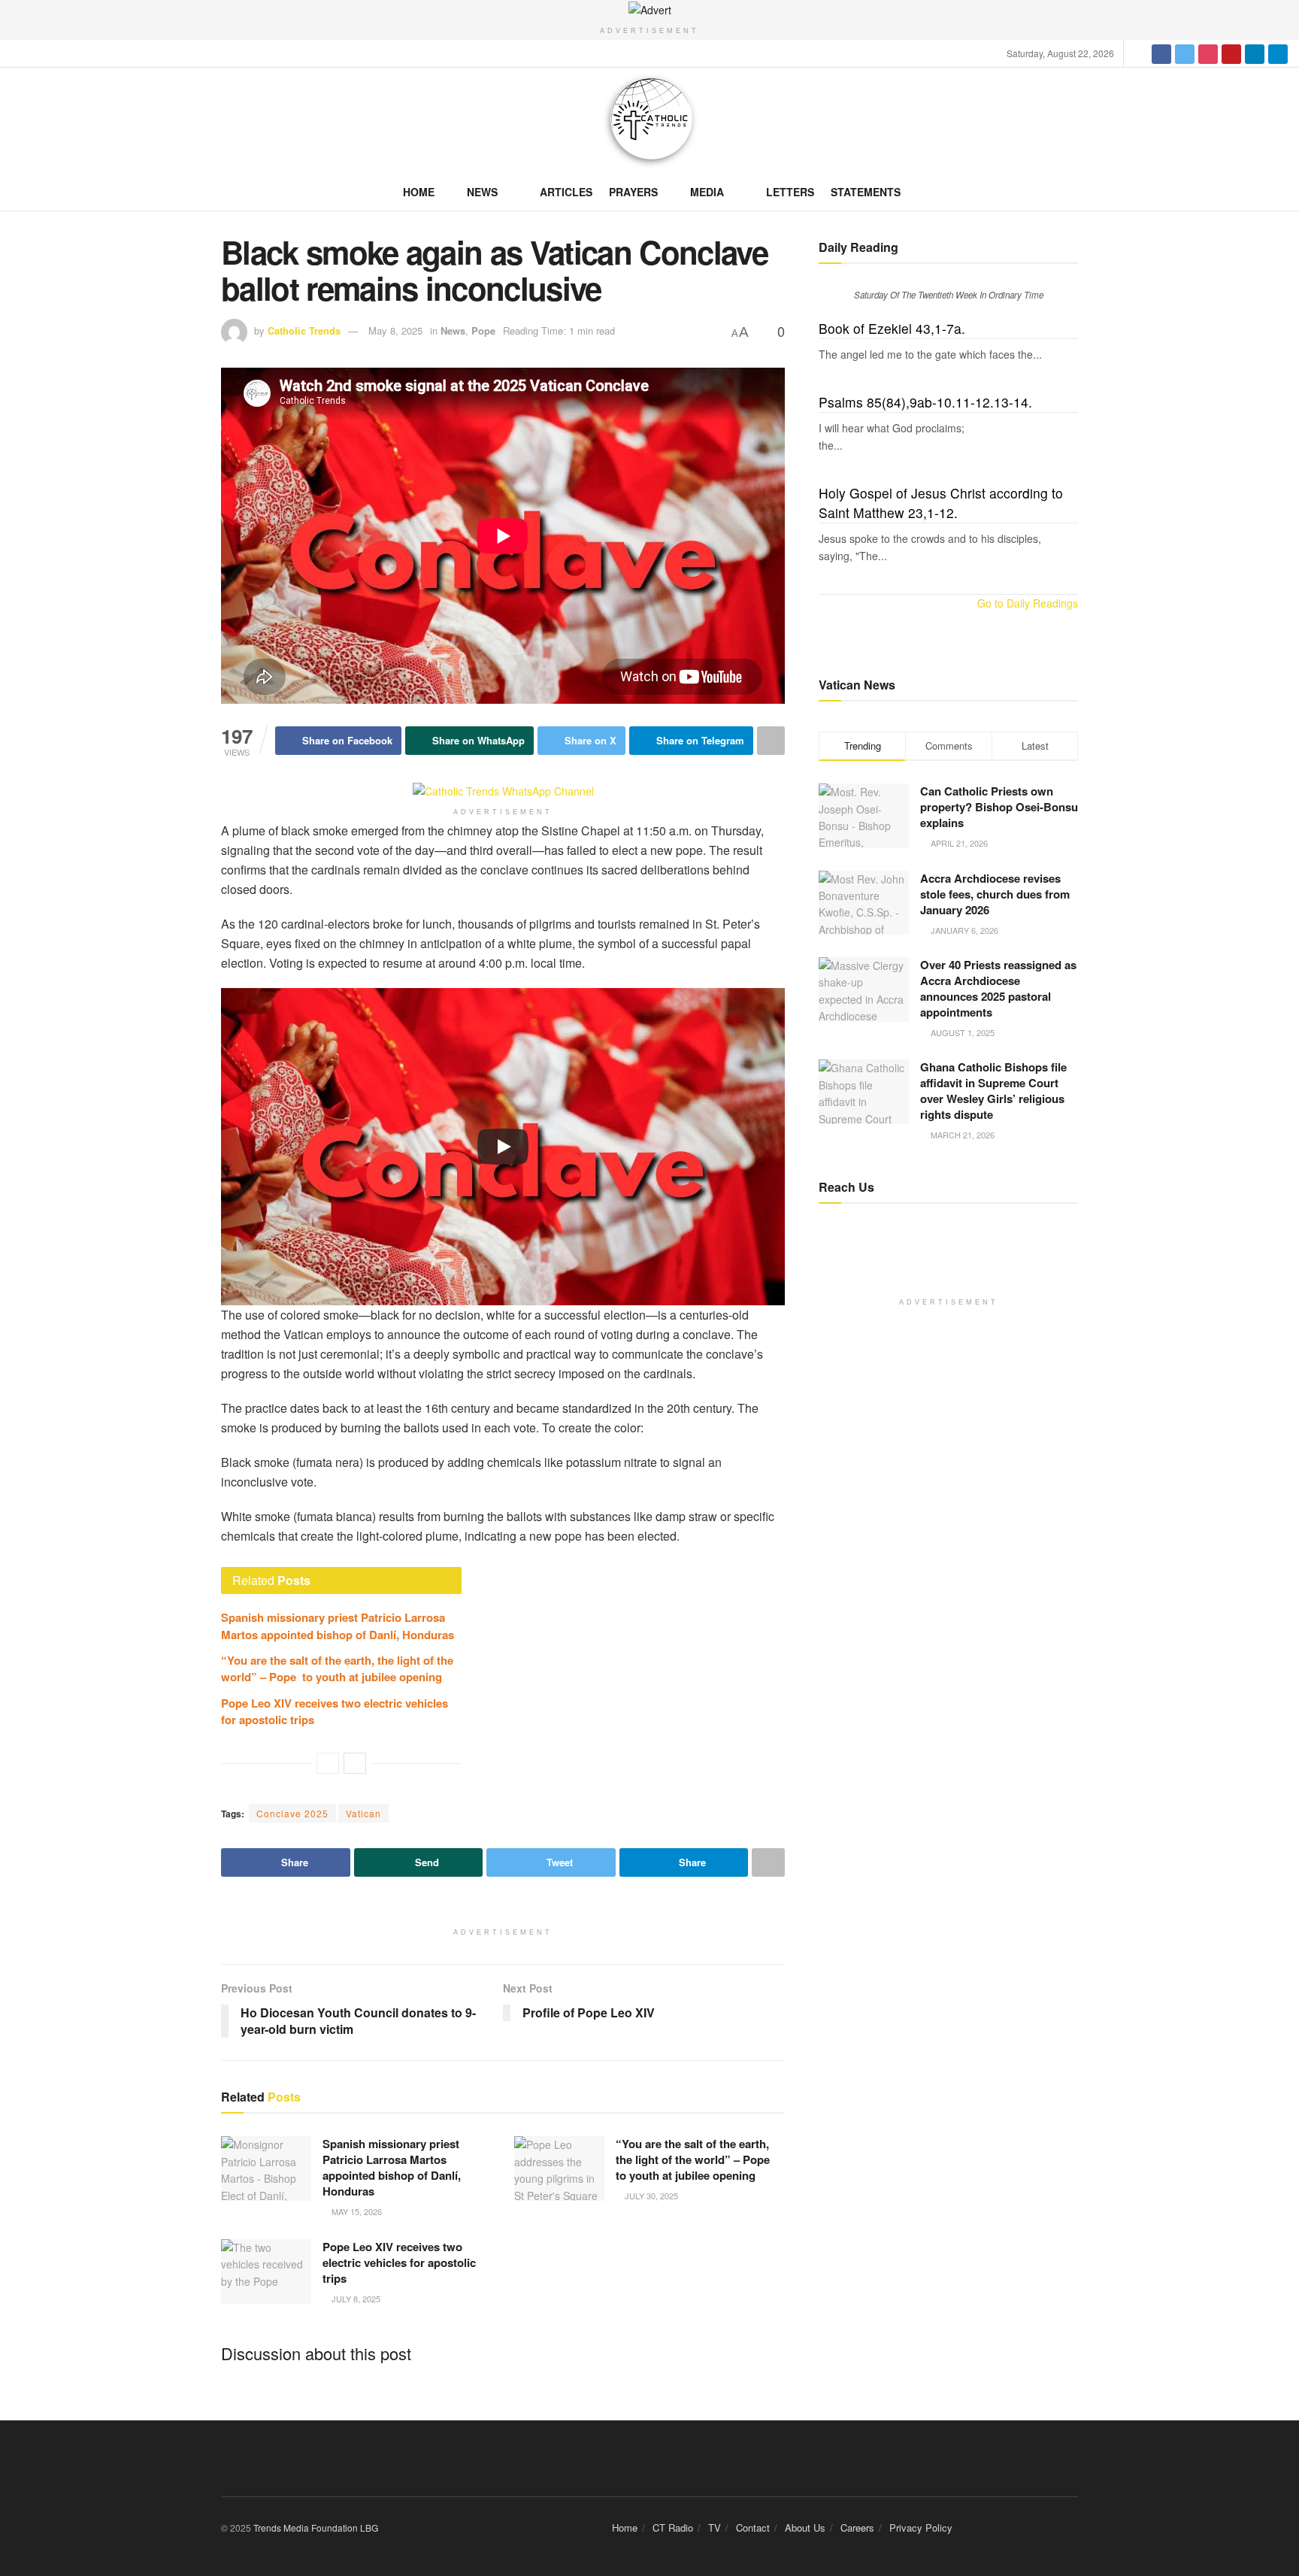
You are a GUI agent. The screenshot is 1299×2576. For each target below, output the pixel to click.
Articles (566, 192)
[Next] (355, 1763)
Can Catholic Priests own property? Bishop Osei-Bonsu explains (999, 807)
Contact (753, 2528)
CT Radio (673, 2528)
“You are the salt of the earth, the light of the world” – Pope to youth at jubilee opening (337, 1668)
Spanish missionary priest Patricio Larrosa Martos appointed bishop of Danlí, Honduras (338, 1626)
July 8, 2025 (355, 2299)
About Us (805, 2528)
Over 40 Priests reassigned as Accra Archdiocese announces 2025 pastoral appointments (998, 988)
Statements (866, 192)
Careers (857, 2528)
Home (419, 192)
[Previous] (328, 1763)
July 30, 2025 (650, 2196)
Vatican (363, 1813)
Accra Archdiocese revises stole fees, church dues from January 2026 (995, 894)
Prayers (633, 192)
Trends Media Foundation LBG (316, 2528)
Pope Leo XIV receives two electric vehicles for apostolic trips (399, 2262)
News (482, 192)
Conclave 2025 (292, 1813)
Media (707, 192)
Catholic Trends (304, 330)
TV (715, 2528)
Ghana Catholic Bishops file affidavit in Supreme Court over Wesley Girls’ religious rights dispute (993, 1091)
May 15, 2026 (356, 2211)
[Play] (503, 1147)
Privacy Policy (921, 2528)
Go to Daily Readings (1028, 603)
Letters (790, 192)
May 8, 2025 (395, 330)
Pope (483, 330)
